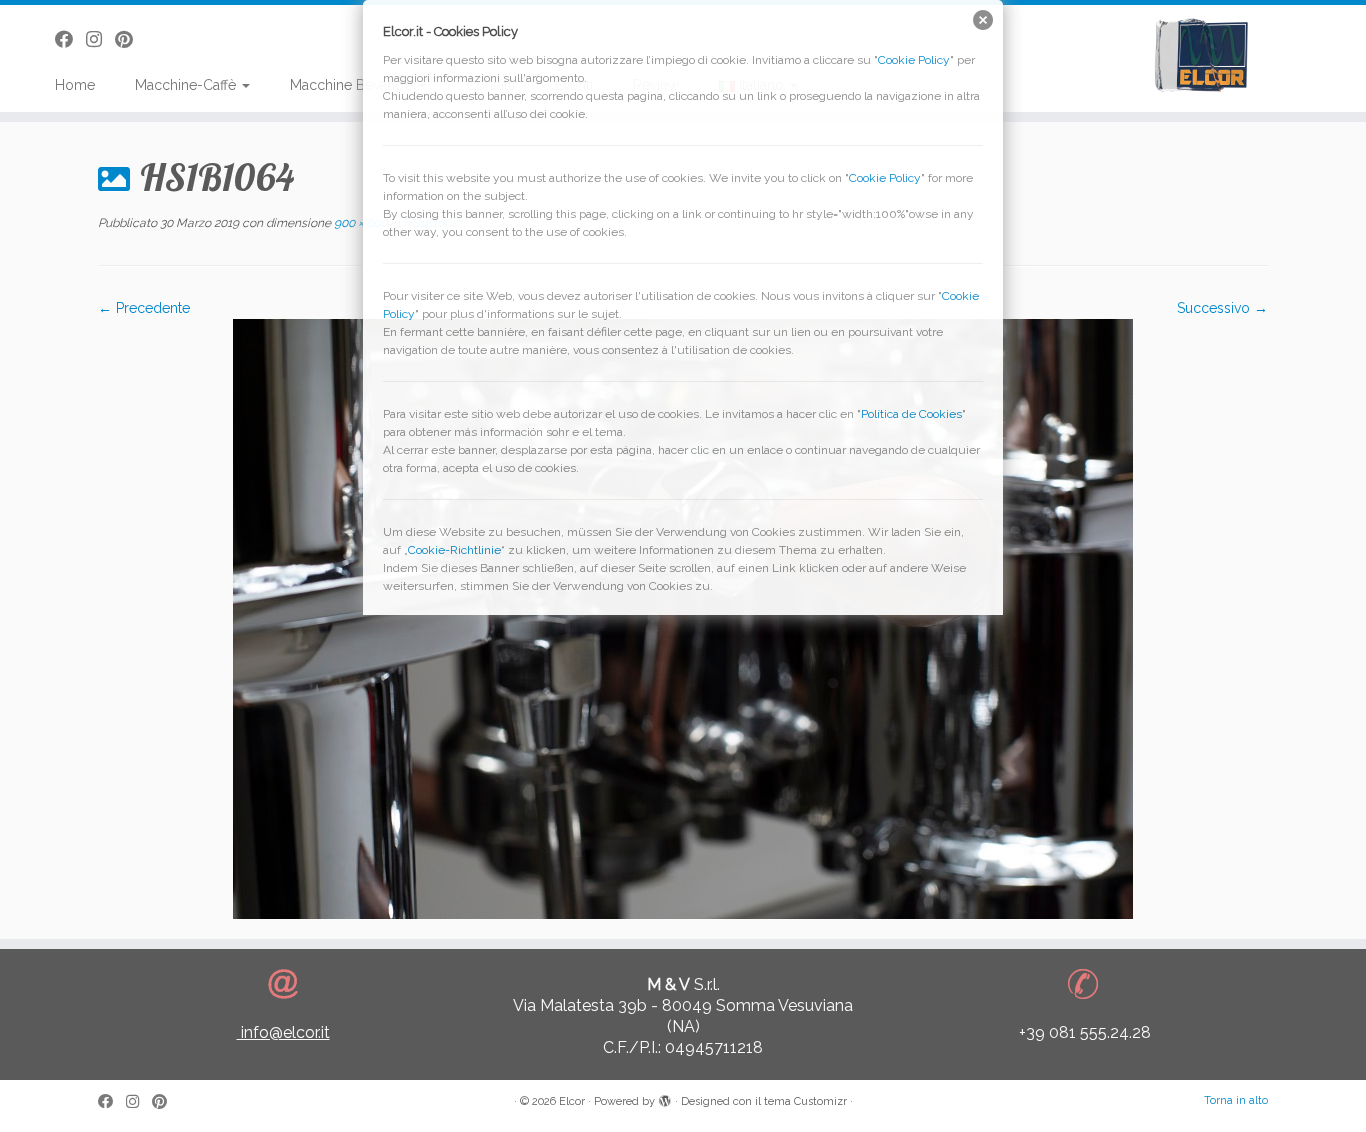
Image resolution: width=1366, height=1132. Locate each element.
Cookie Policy (914, 60)
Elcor (572, 1101)
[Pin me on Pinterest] (166, 1102)
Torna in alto (1236, 1100)
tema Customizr (805, 1101)
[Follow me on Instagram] (139, 1102)
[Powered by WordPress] (665, 1098)
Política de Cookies (911, 414)
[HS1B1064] (683, 618)
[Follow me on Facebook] (112, 1102)
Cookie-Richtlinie (454, 550)
